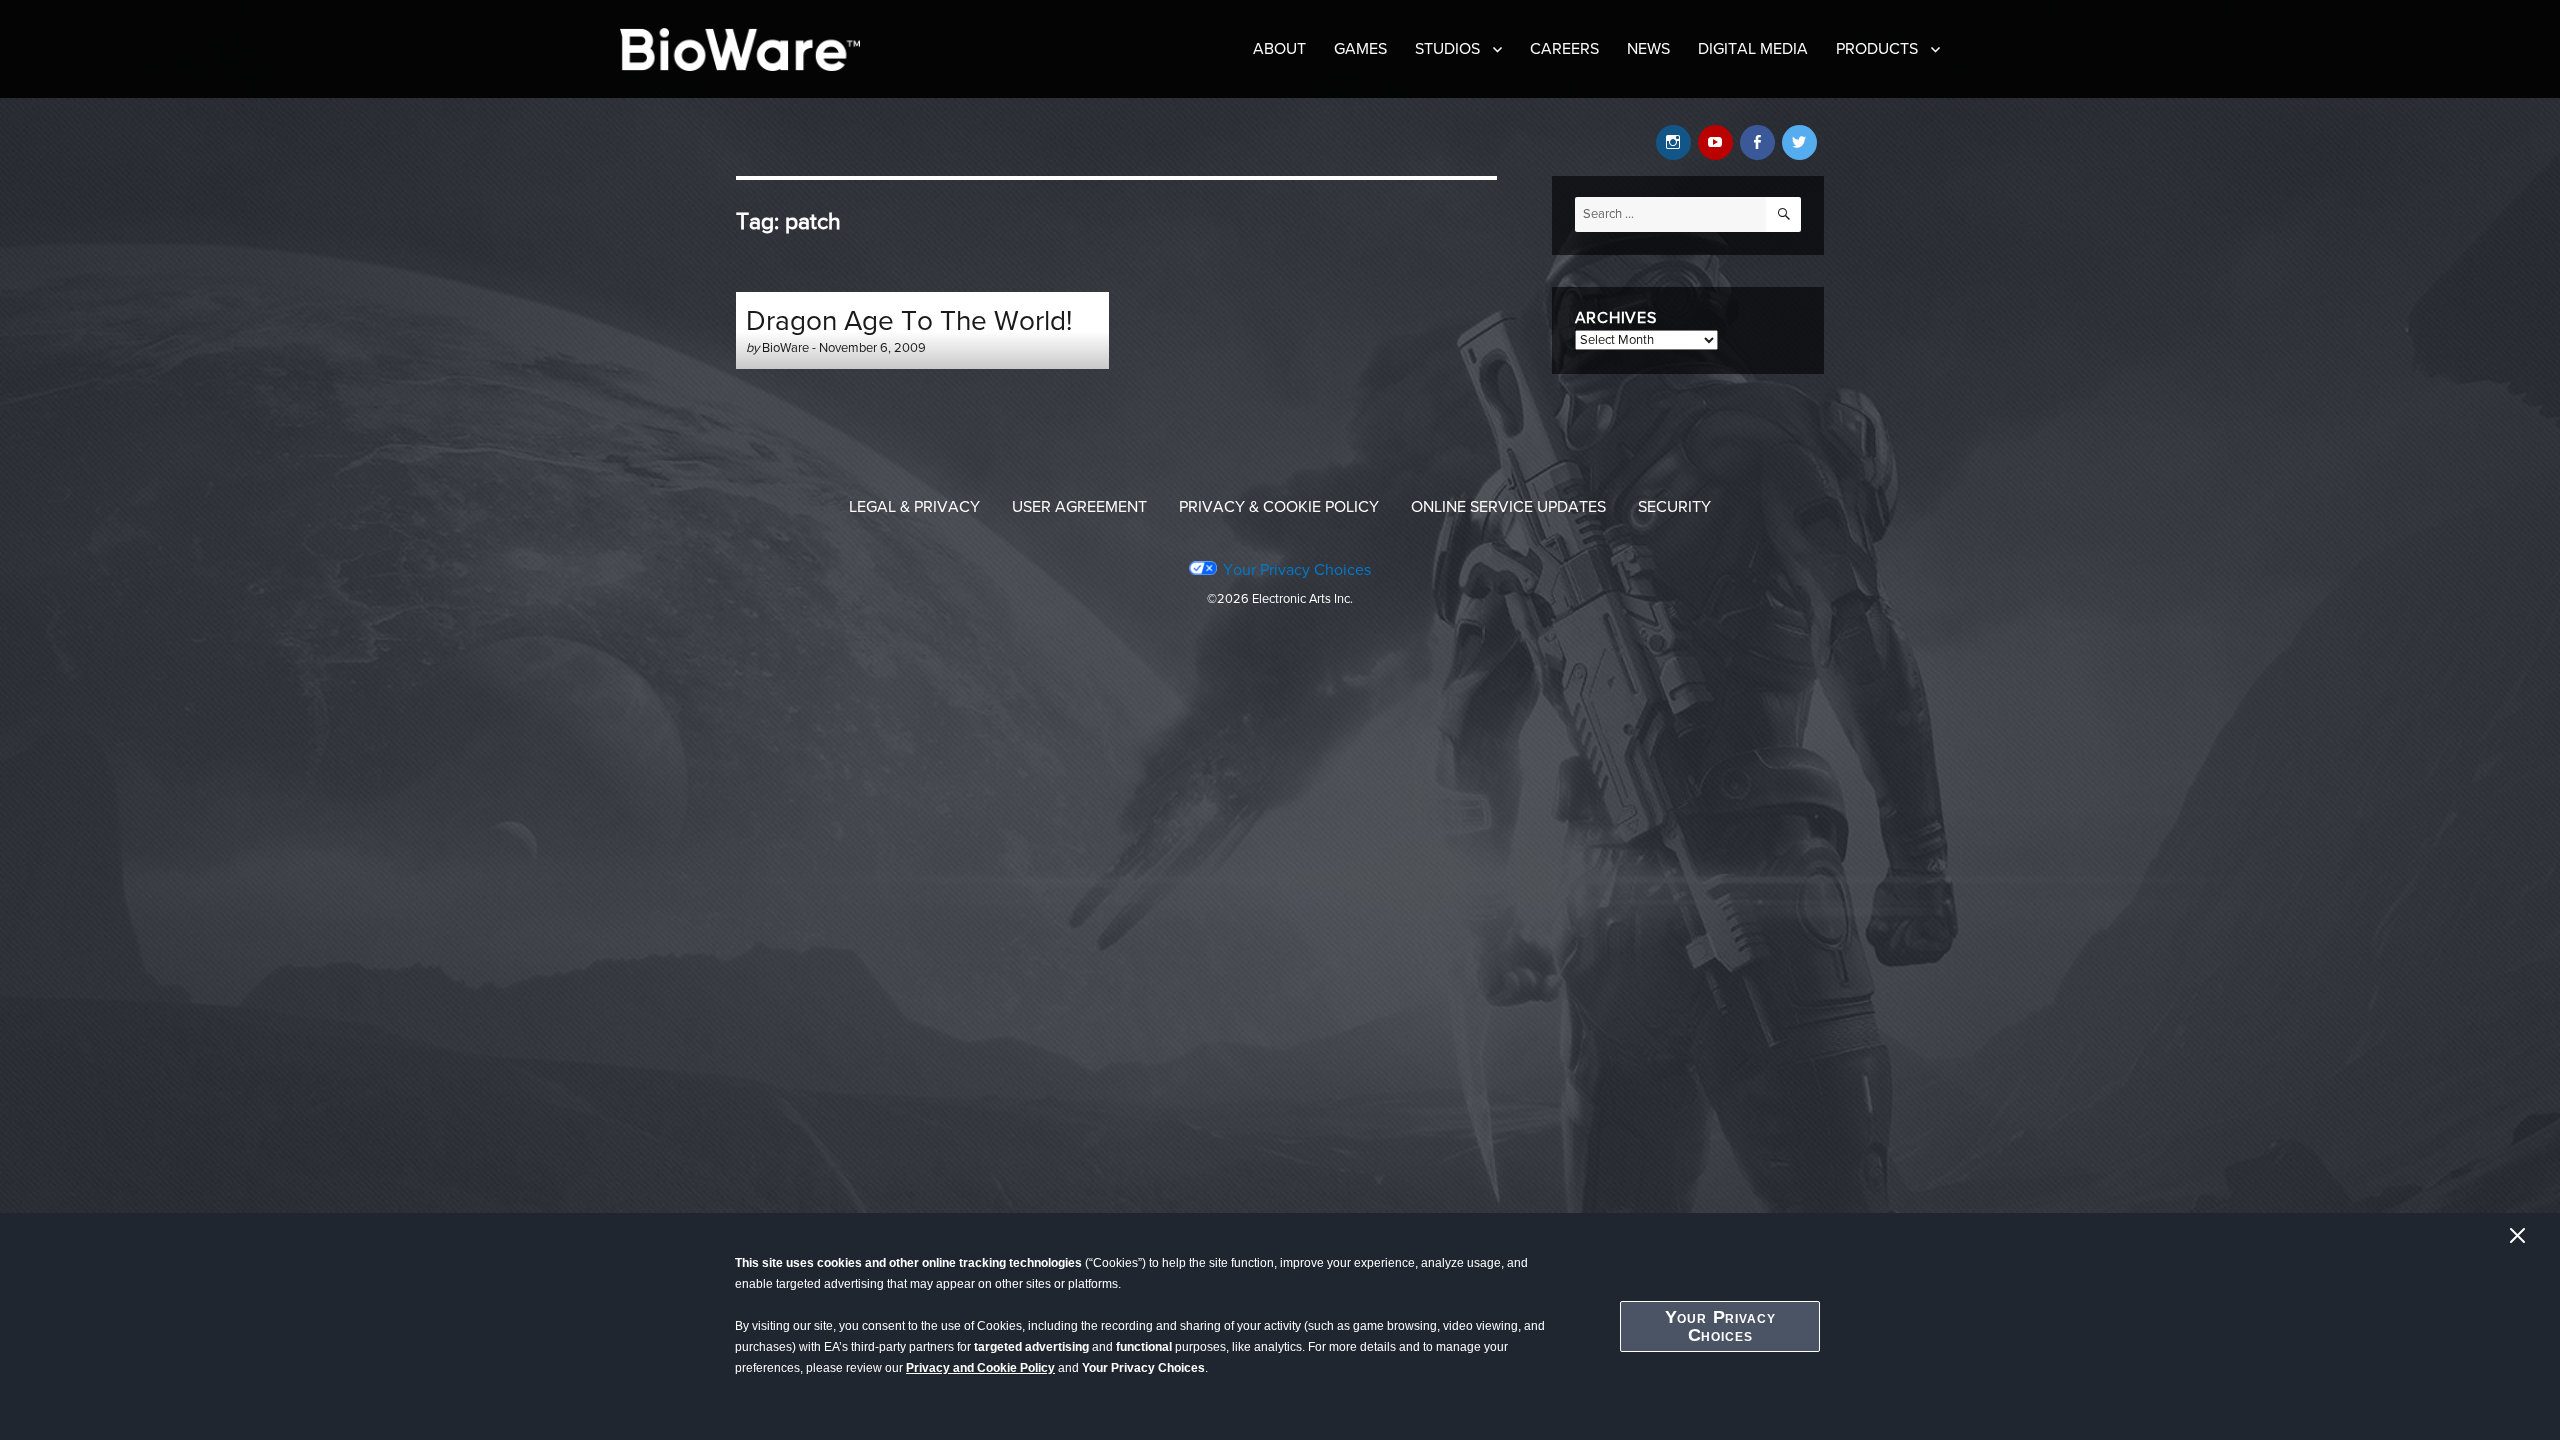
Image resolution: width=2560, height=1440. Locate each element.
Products (1877, 49)
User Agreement (1079, 507)
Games (1360, 49)
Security (1674, 507)
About (1279, 49)
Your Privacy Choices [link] (1296, 570)
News (1648, 49)
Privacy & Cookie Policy (1279, 507)
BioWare (785, 348)
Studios (1447, 49)
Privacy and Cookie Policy (980, 1368)
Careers (1564, 49)
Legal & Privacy (914, 507)
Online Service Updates (1508, 507)
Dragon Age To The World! (909, 321)
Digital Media (1753, 49)
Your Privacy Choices (1720, 1326)
